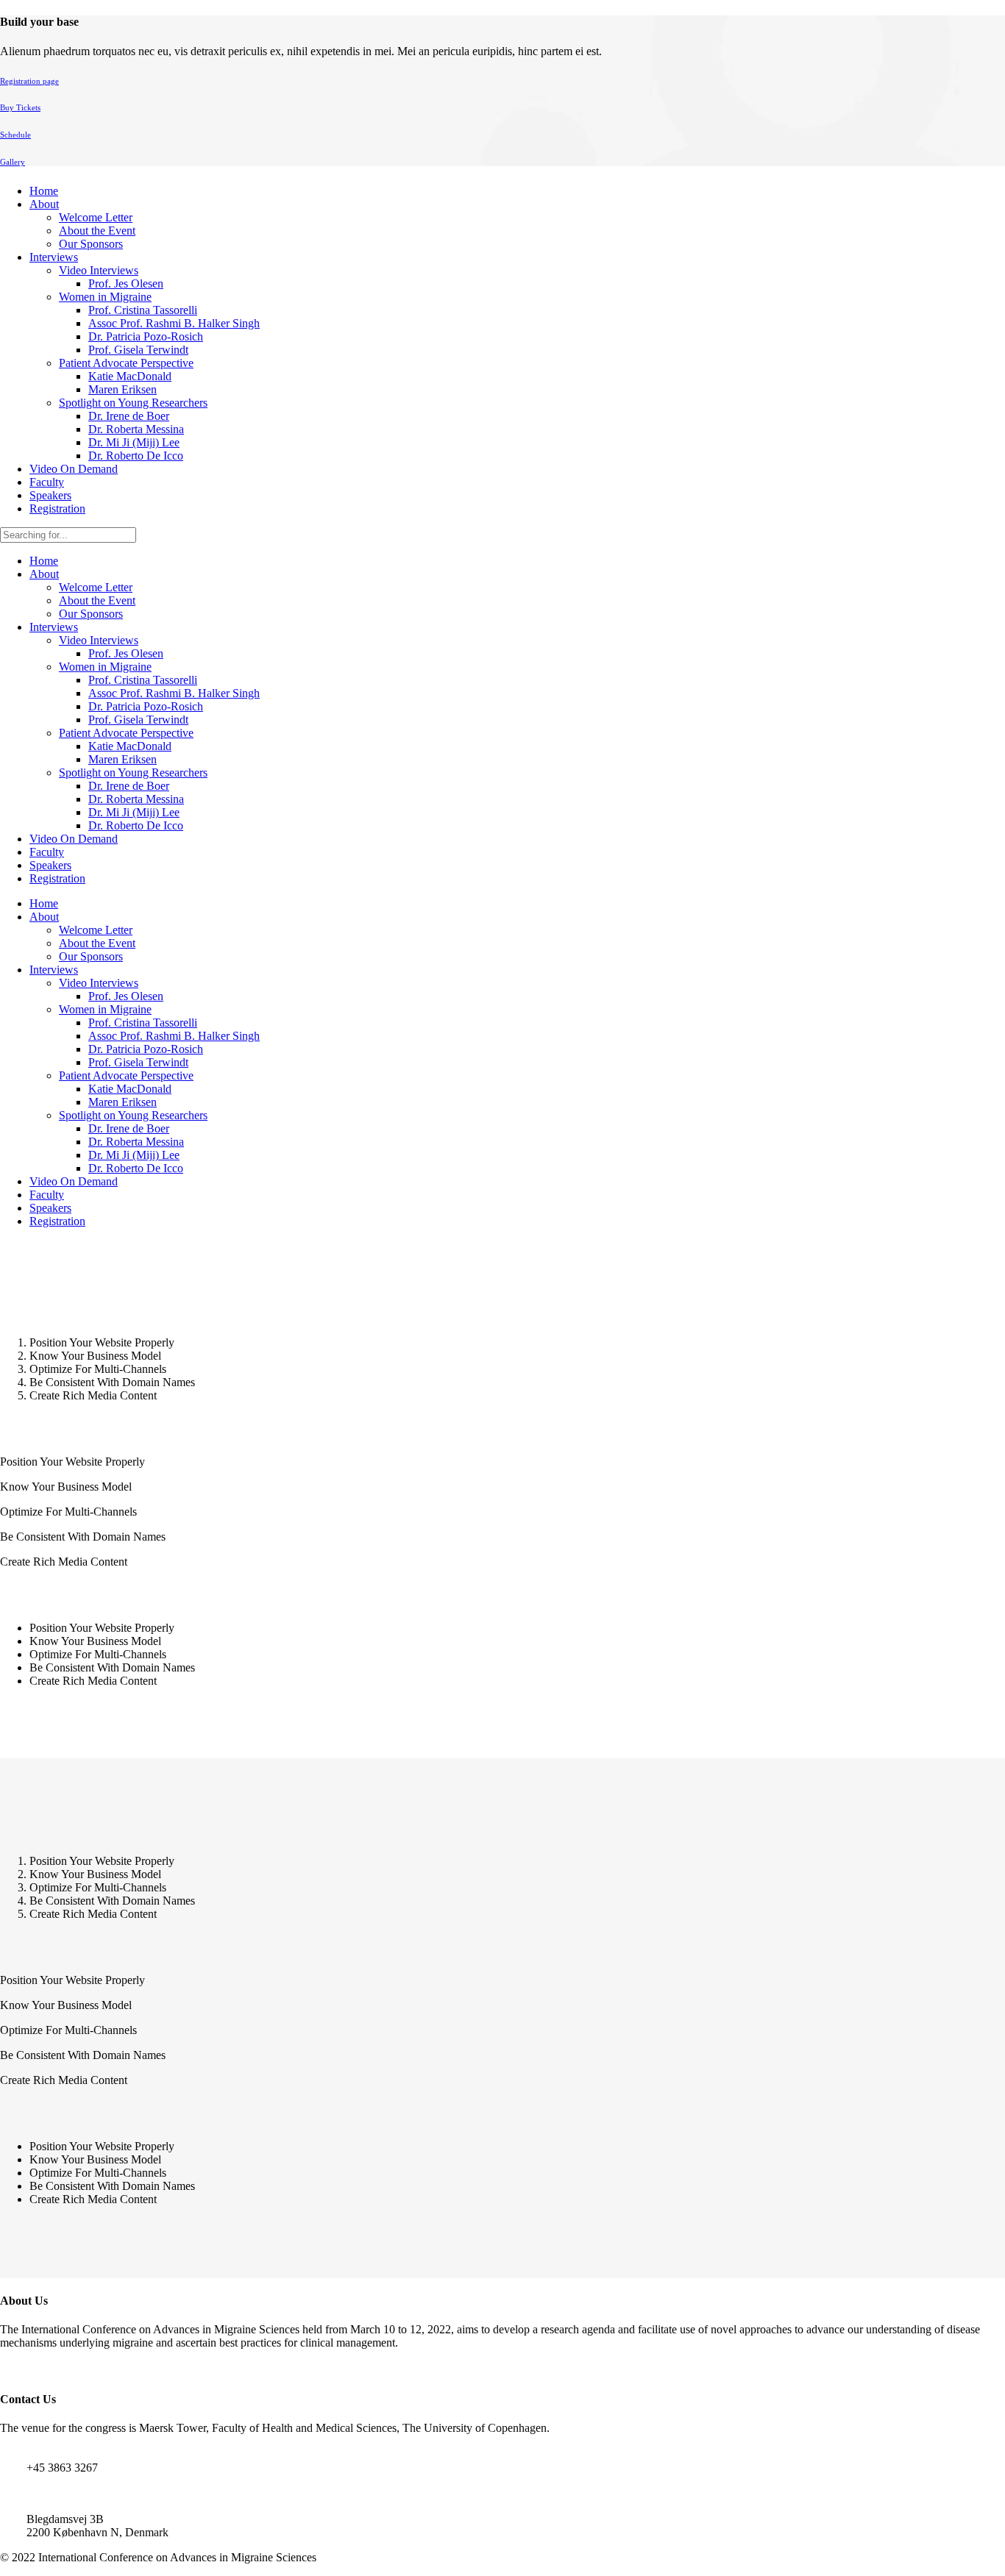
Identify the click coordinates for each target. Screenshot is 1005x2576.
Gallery (13, 162)
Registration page (29, 81)
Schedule (15, 135)
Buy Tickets (20, 107)
